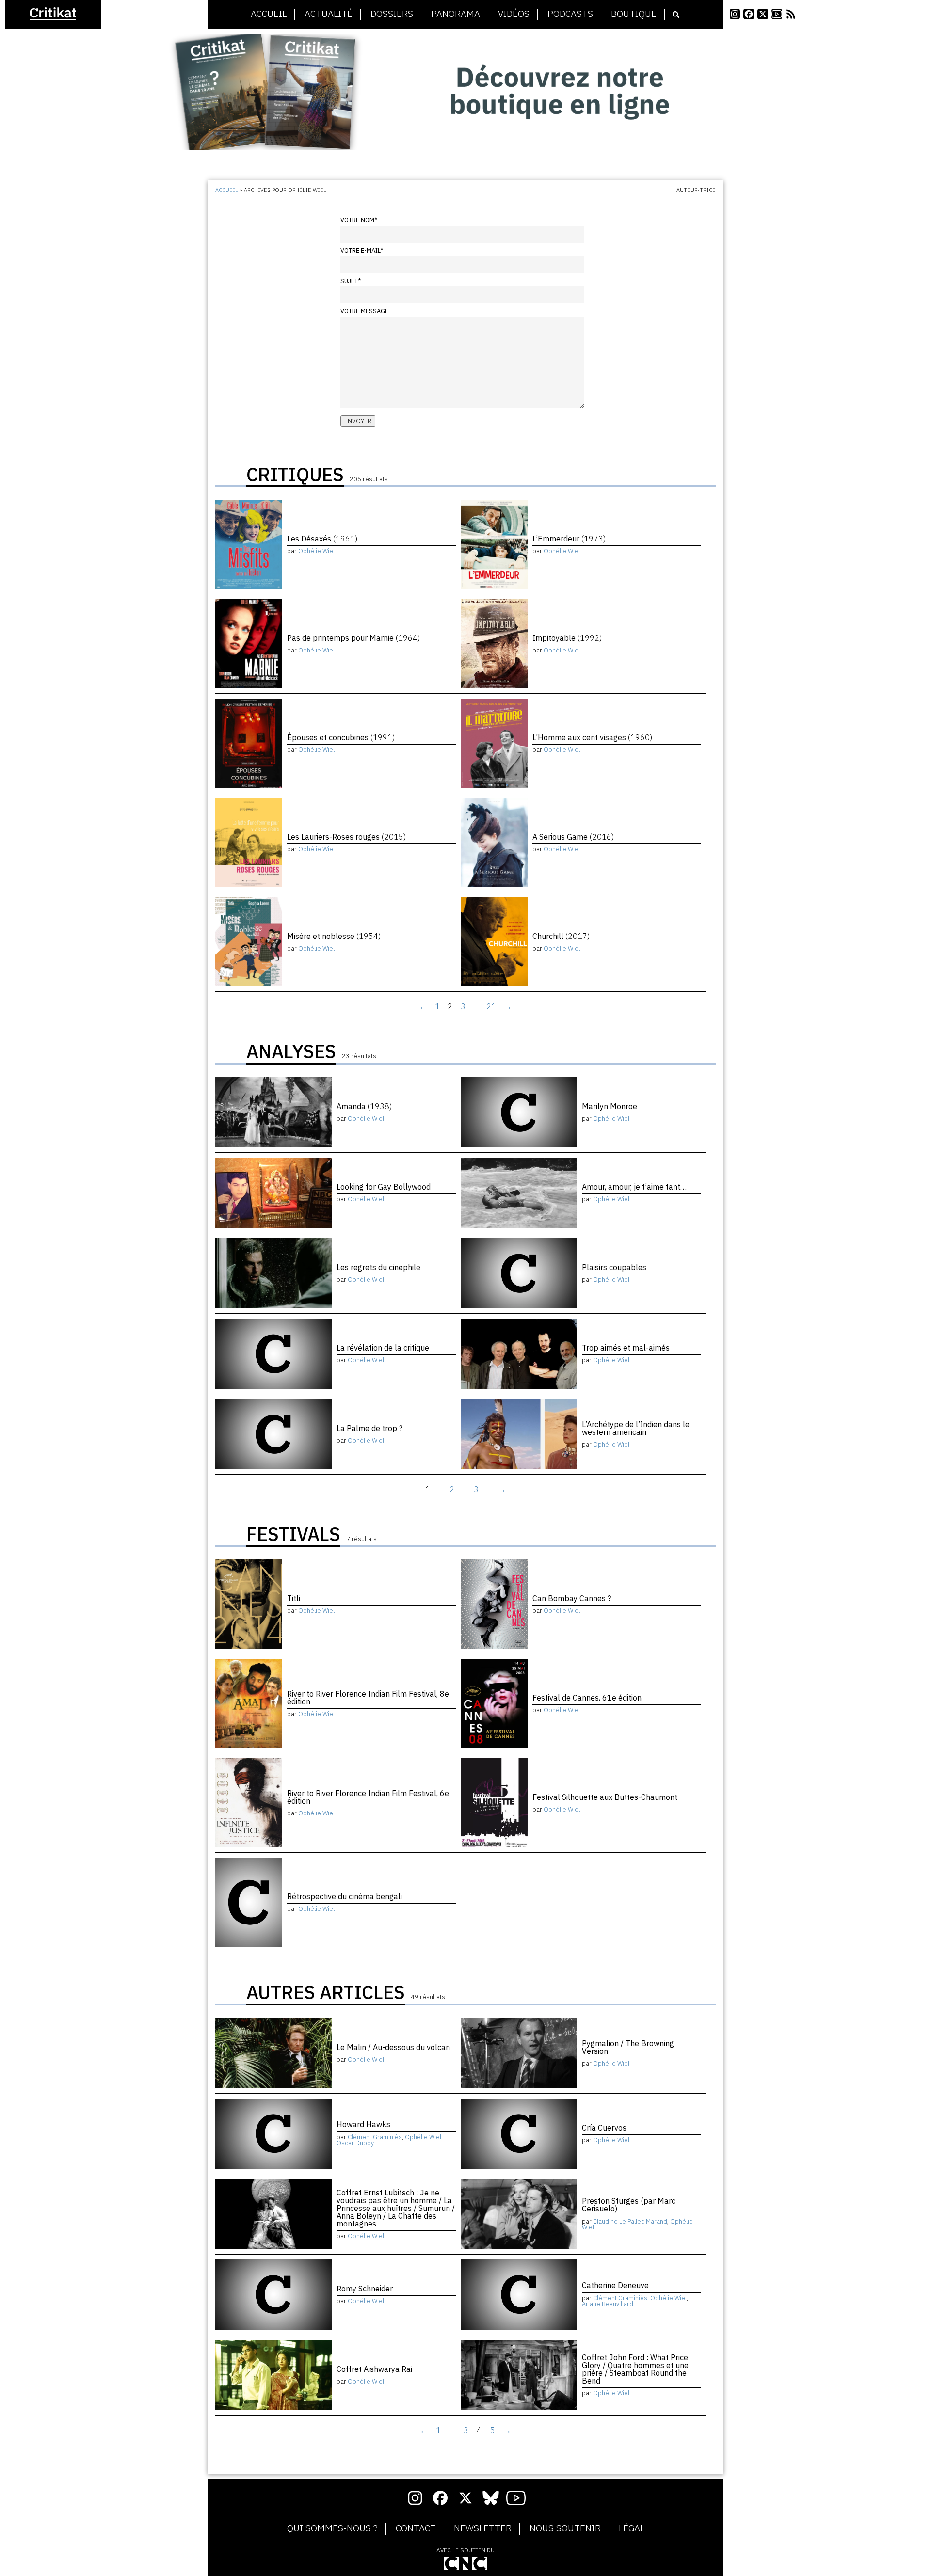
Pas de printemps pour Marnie (353, 638)
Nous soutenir (565, 2528)
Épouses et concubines (341, 737)
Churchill (561, 936)
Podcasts (570, 14)
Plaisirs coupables (614, 1267)
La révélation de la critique (383, 1348)
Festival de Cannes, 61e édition (587, 1698)
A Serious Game (573, 837)
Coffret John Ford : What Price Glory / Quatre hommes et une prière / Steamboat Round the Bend (635, 2369)
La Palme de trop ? (369, 1428)
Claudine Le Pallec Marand (630, 2221)
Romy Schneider (365, 2289)
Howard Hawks (363, 2124)
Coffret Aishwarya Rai (374, 2369)
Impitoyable (567, 638)
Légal (632, 2528)
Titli (294, 1598)
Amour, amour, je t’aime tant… (634, 1187)
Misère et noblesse (334, 936)
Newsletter (483, 2528)
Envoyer (358, 421)
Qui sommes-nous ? (332, 2528)
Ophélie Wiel (316, 551)
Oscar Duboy (355, 2143)
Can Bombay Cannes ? (572, 1598)
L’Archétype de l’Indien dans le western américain (636, 1428)
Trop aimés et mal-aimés (626, 1348)
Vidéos (514, 14)
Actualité (329, 14)
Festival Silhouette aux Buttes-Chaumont (605, 1797)
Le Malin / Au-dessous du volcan (393, 2047)
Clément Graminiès (375, 2137)
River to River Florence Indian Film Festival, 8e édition (368, 1698)
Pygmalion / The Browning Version (628, 2047)
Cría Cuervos (604, 2128)
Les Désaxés (322, 539)
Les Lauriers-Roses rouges (346, 837)
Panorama (456, 14)
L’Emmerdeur (569, 539)
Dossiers (392, 14)
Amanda (364, 1106)
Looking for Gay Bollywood (384, 1187)
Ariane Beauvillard (608, 2304)
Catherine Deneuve (615, 2285)
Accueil (269, 14)
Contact (416, 2528)
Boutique (634, 14)
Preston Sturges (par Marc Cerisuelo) (629, 2205)
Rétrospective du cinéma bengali (345, 1896)
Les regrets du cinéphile (378, 1267)
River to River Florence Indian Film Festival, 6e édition (368, 1797)
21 (491, 1006)
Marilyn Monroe (610, 1106)
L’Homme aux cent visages (592, 737)
